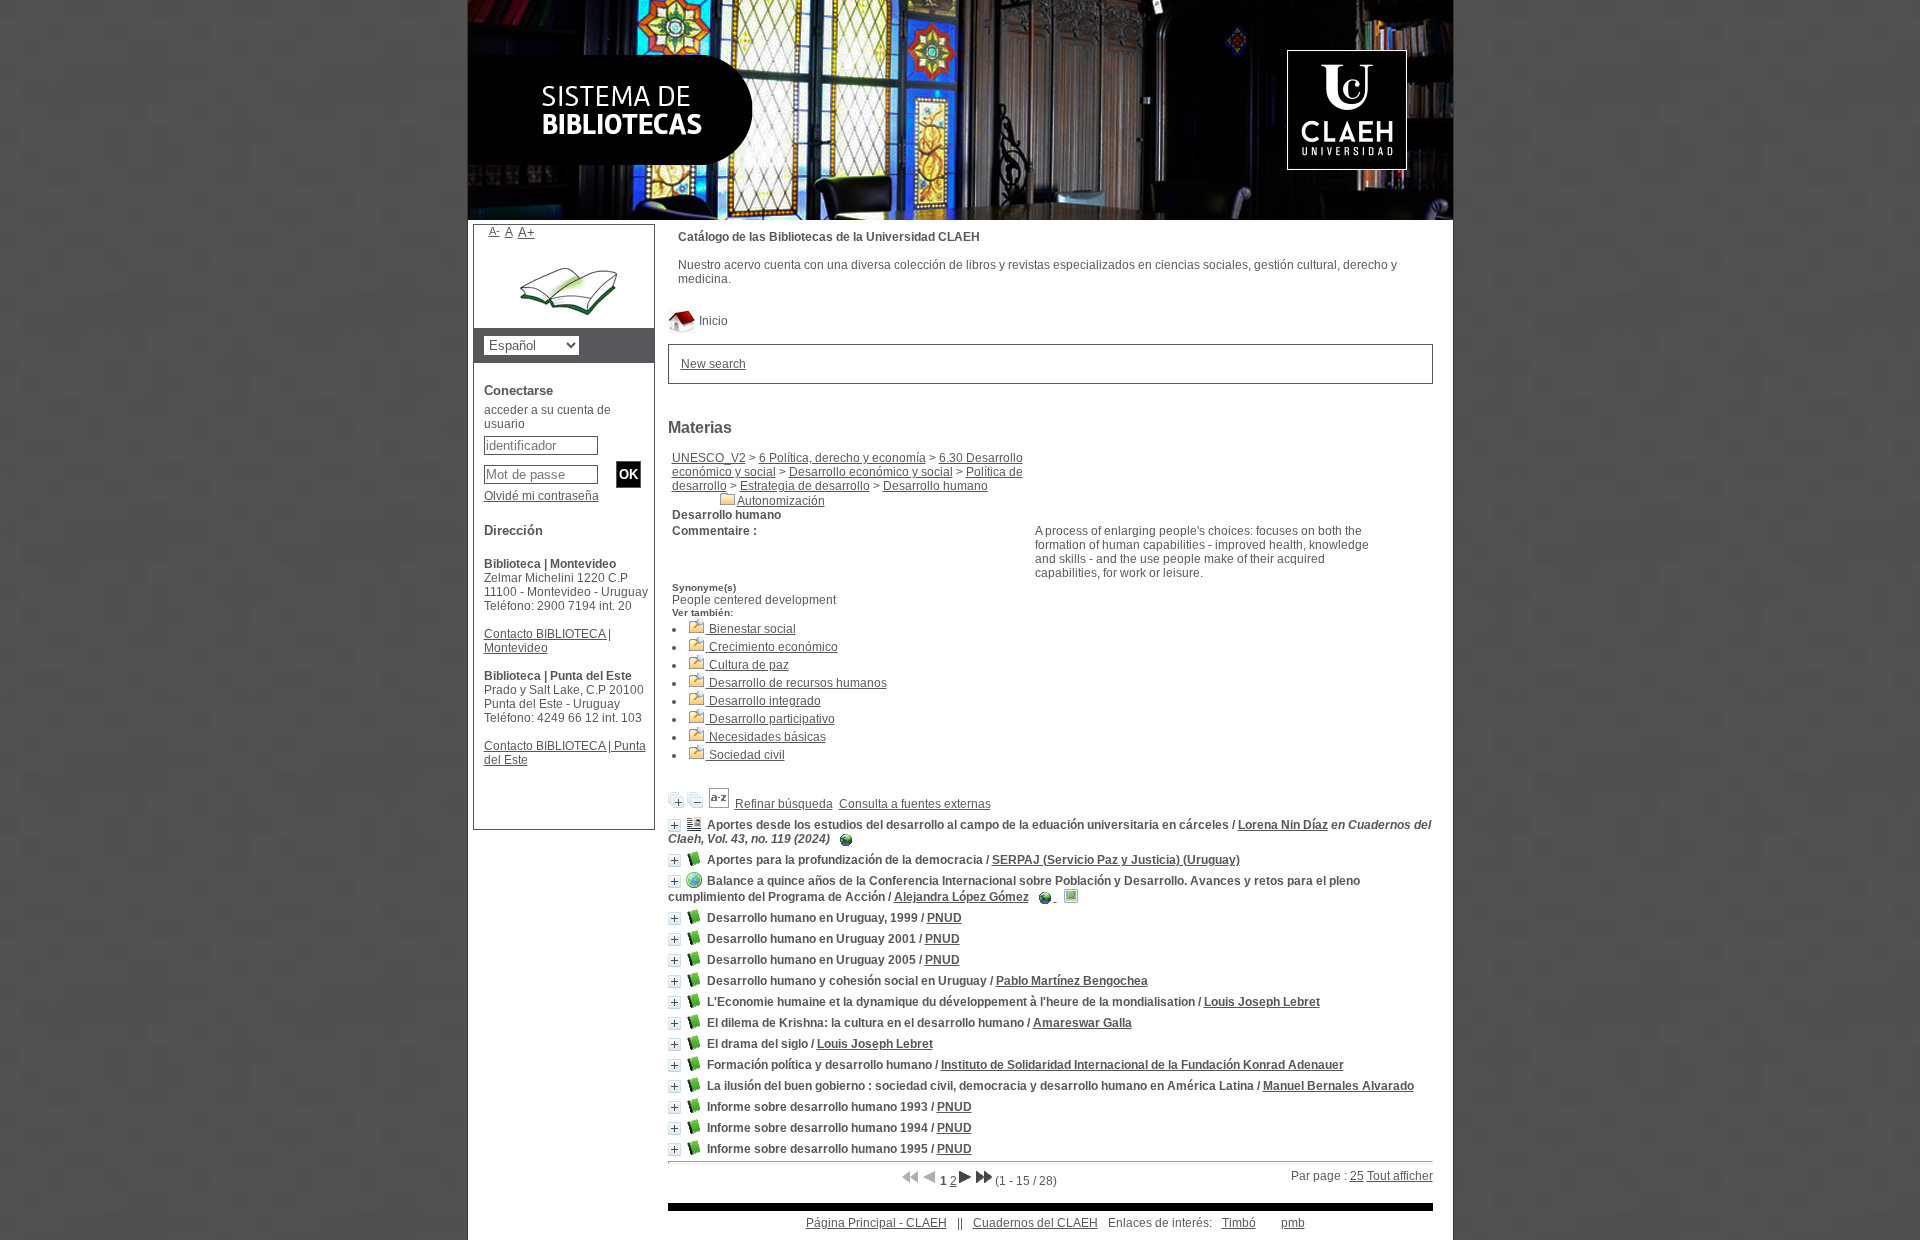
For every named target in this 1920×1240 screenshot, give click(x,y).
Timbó (1239, 1223)
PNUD (944, 918)
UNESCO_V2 (709, 458)
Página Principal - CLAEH (876, 1223)
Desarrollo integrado (765, 701)
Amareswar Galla (1082, 1023)
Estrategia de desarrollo (805, 486)
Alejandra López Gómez (961, 897)
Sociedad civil (747, 755)
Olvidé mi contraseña (541, 496)
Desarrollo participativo (772, 719)
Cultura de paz (749, 665)
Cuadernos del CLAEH (1035, 1223)
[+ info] (674, 825)
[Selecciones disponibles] (719, 804)
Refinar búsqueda (784, 804)
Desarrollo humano (935, 486)
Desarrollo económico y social (871, 472)
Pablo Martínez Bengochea (1072, 981)
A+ (526, 232)
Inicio (712, 321)
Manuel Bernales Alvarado (1338, 1086)
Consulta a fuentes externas (915, 804)
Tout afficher (1400, 1176)
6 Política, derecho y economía (842, 458)
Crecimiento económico (773, 647)
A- (494, 231)
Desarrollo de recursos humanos (798, 683)
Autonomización (781, 501)
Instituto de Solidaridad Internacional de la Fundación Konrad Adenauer (1142, 1065)
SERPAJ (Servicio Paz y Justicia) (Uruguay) (1116, 860)
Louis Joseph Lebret (1262, 1002)
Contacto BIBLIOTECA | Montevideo (547, 641)
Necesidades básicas (767, 737)
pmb (1293, 1223)
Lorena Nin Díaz (1283, 825)
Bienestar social (752, 629)
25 (1357, 1176)
